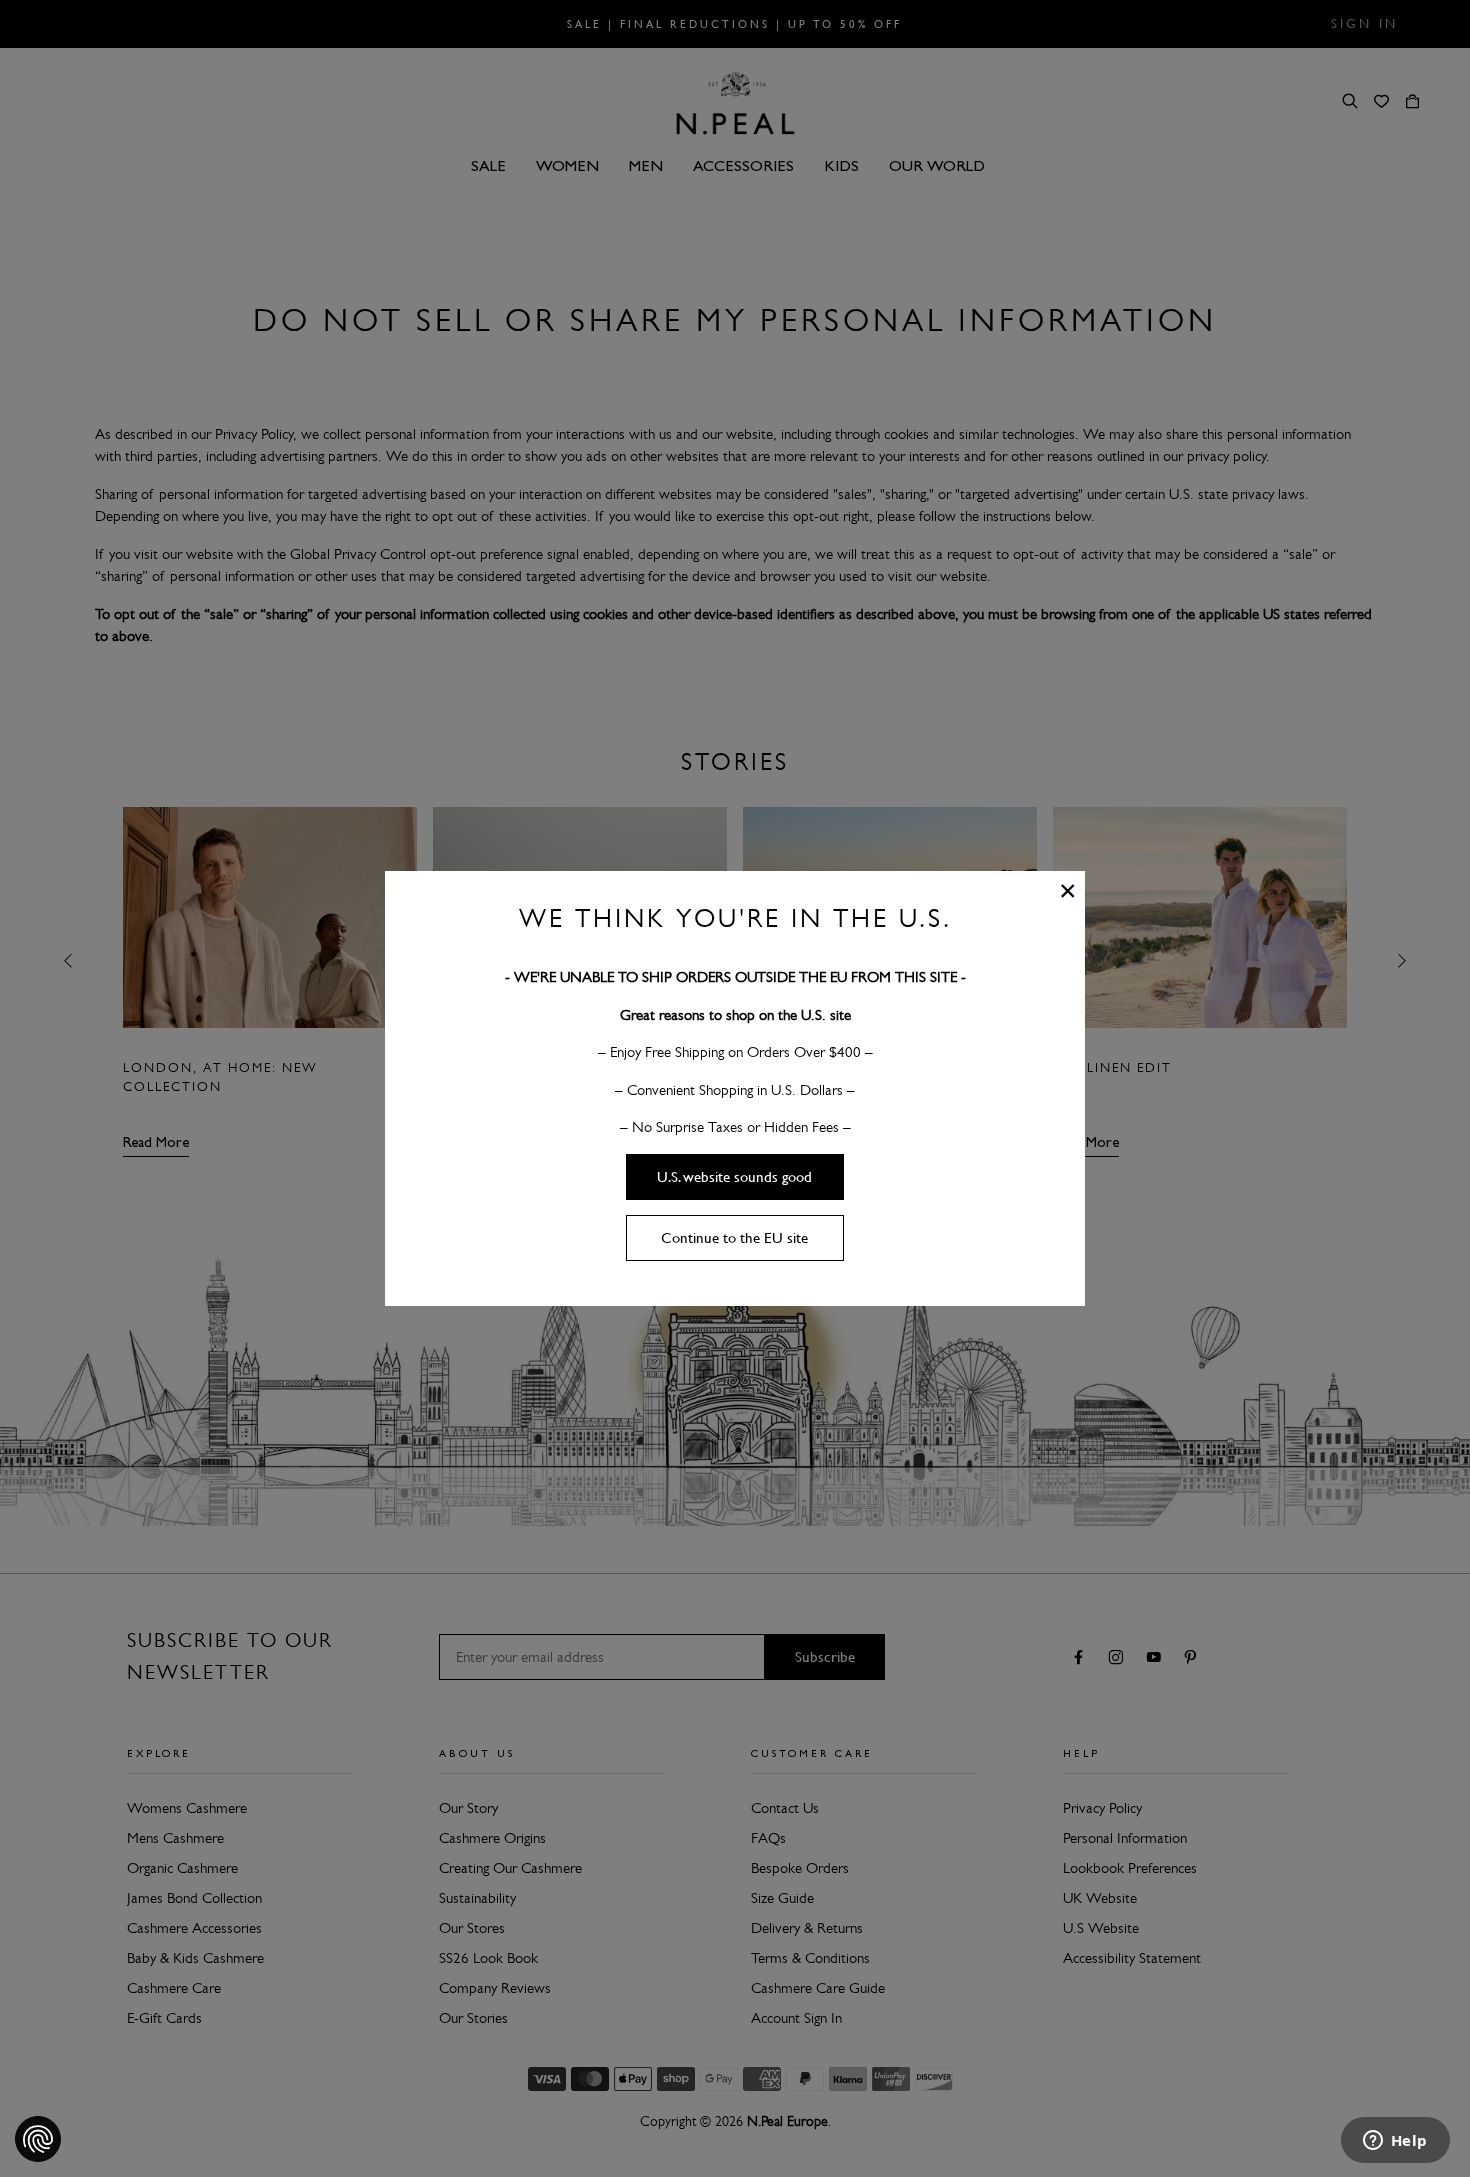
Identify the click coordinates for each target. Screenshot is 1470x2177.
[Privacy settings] (38, 2139)
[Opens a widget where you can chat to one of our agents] (1395, 2142)
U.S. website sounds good (734, 1177)
